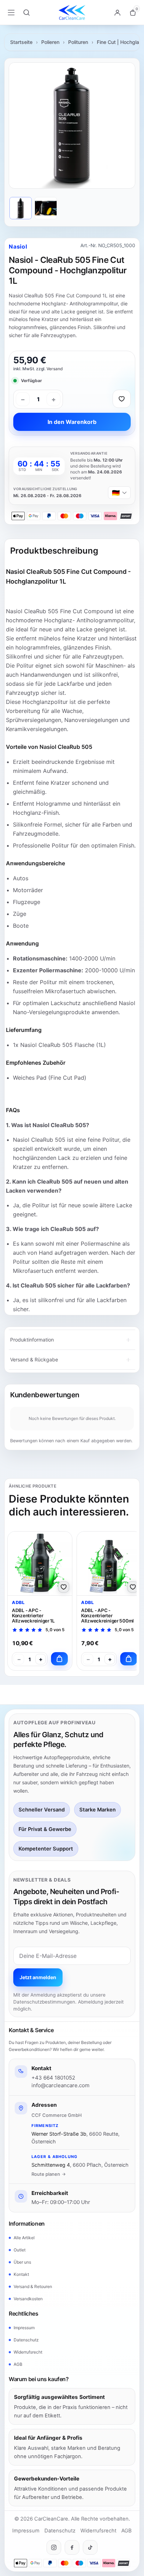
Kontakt (21, 2274)
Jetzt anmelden (38, 1977)
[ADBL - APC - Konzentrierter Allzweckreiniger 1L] (40, 1563)
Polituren (78, 42)
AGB (18, 2364)
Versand (55, 369)
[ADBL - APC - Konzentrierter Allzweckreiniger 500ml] (109, 1563)
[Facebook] (72, 2547)
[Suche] (27, 13)
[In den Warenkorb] (59, 1659)
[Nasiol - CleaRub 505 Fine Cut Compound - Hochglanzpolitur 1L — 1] (21, 208)
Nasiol (18, 246)
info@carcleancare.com (60, 2085)
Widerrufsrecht (28, 2352)
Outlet (20, 2250)
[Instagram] (54, 2547)
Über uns (22, 2262)
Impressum (24, 2328)
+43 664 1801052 (53, 2078)
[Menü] (11, 13)
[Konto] (117, 13)
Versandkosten (28, 2299)
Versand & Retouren (33, 2286)
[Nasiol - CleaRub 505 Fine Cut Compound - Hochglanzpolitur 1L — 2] (46, 208)
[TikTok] (90, 2547)
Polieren (50, 42)
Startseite (21, 42)
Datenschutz (26, 2340)
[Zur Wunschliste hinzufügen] (122, 399)
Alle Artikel (24, 2238)
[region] (72, 126)
